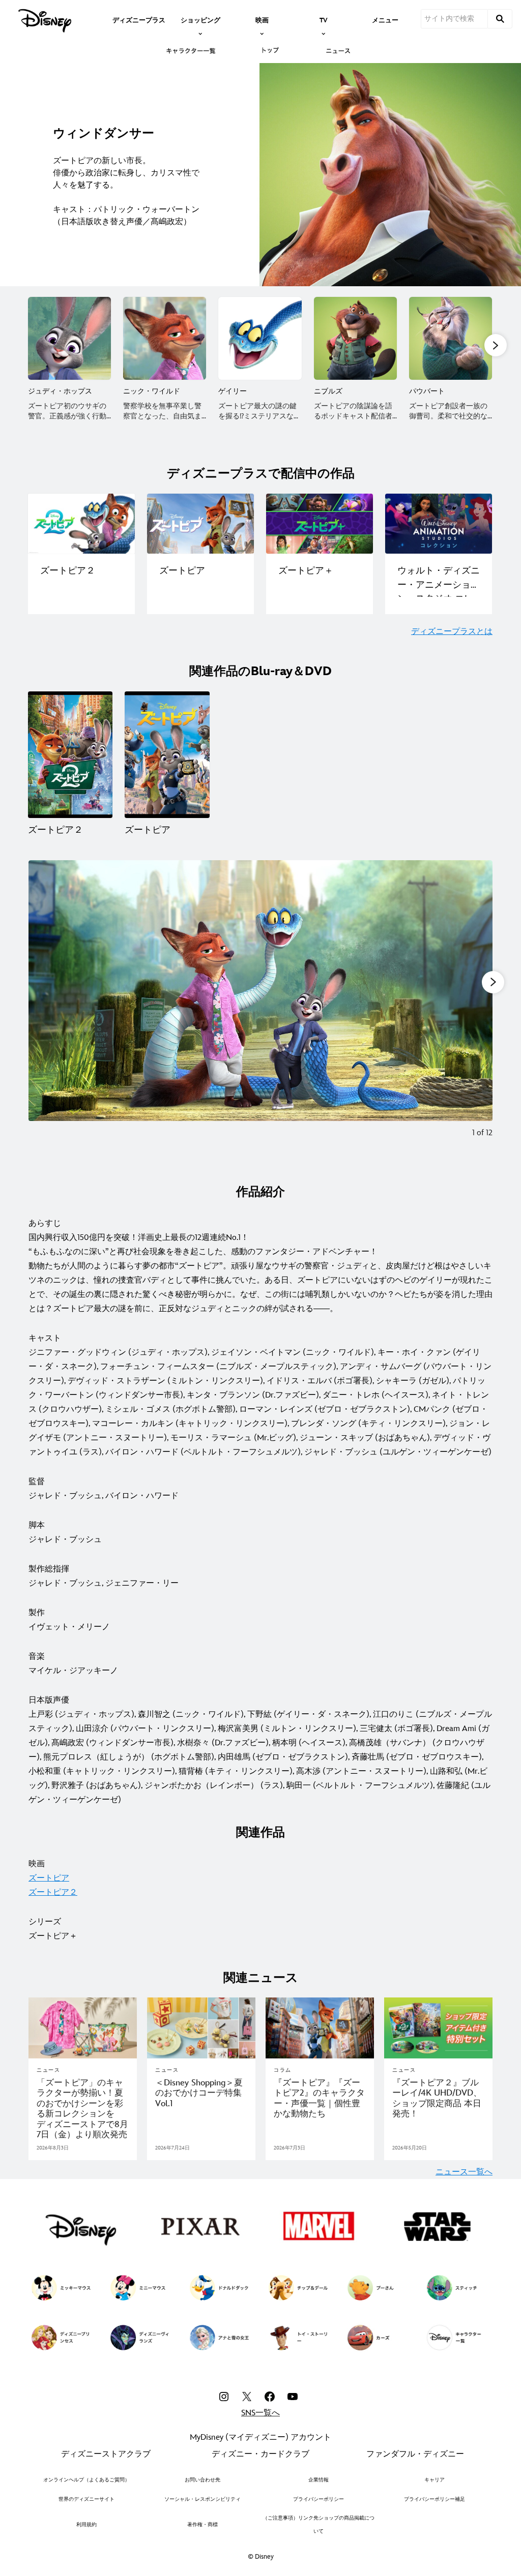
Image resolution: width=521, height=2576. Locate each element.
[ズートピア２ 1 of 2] (70, 755)
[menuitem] (139, 19)
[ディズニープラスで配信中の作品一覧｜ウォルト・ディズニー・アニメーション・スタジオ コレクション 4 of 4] (439, 524)
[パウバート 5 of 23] (451, 338)
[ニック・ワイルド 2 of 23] (165, 338)
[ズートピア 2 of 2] (167, 755)
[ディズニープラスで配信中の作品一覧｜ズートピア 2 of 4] (200, 524)
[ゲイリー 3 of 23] (260, 338)
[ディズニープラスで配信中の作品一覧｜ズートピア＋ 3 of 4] (320, 524)
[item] (200, 19)
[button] (496, 345)
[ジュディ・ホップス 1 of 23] (69, 338)
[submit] (500, 19)
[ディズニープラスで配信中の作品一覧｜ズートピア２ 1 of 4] (81, 524)
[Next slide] (477, 1006)
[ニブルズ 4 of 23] (355, 338)
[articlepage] (83, 2028)
